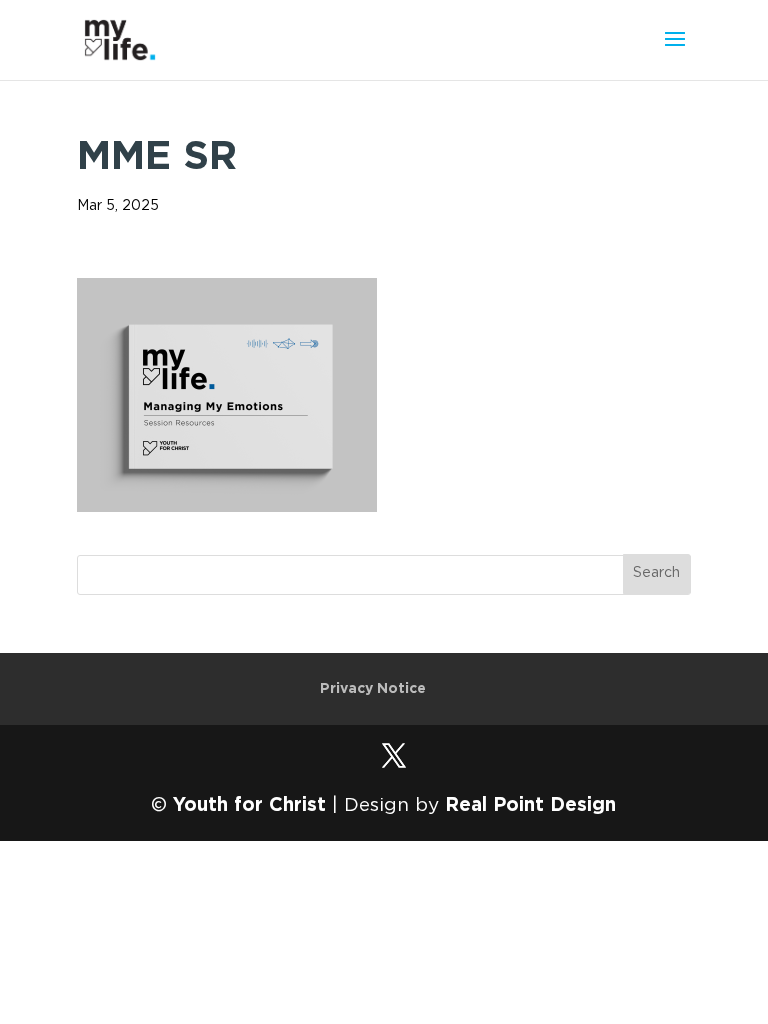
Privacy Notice (373, 689)
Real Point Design (530, 805)
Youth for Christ (249, 805)
